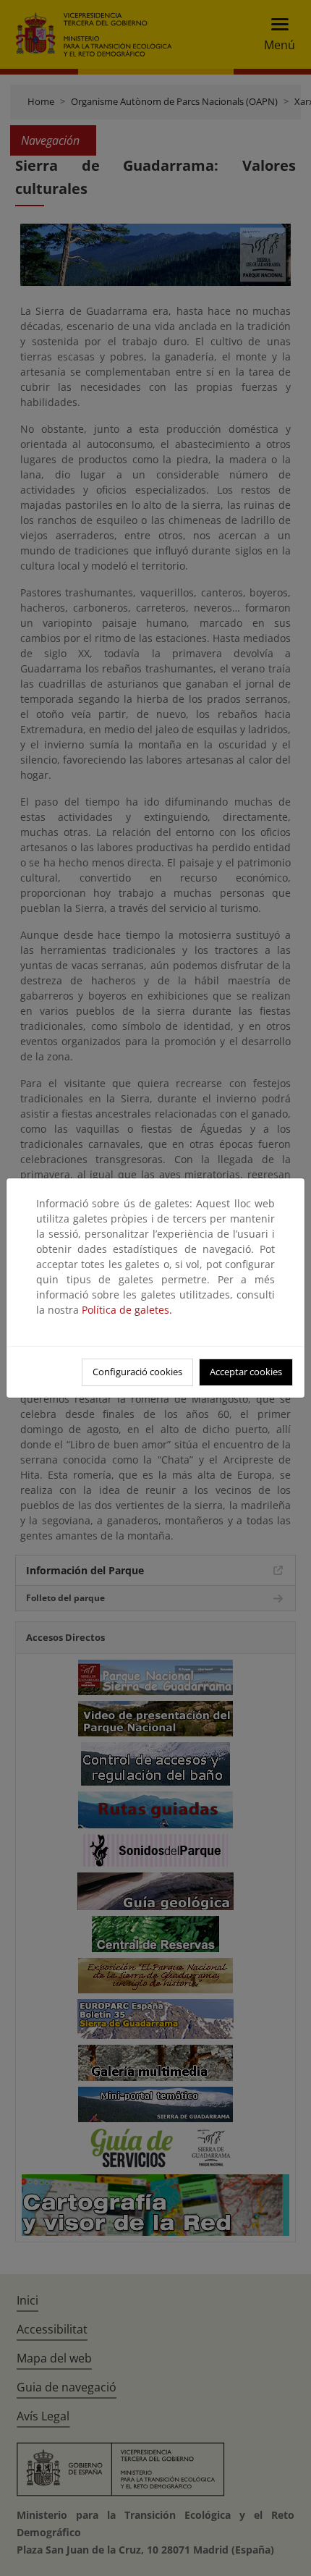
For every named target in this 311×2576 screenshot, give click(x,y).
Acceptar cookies (246, 1372)
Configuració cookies (137, 1372)
